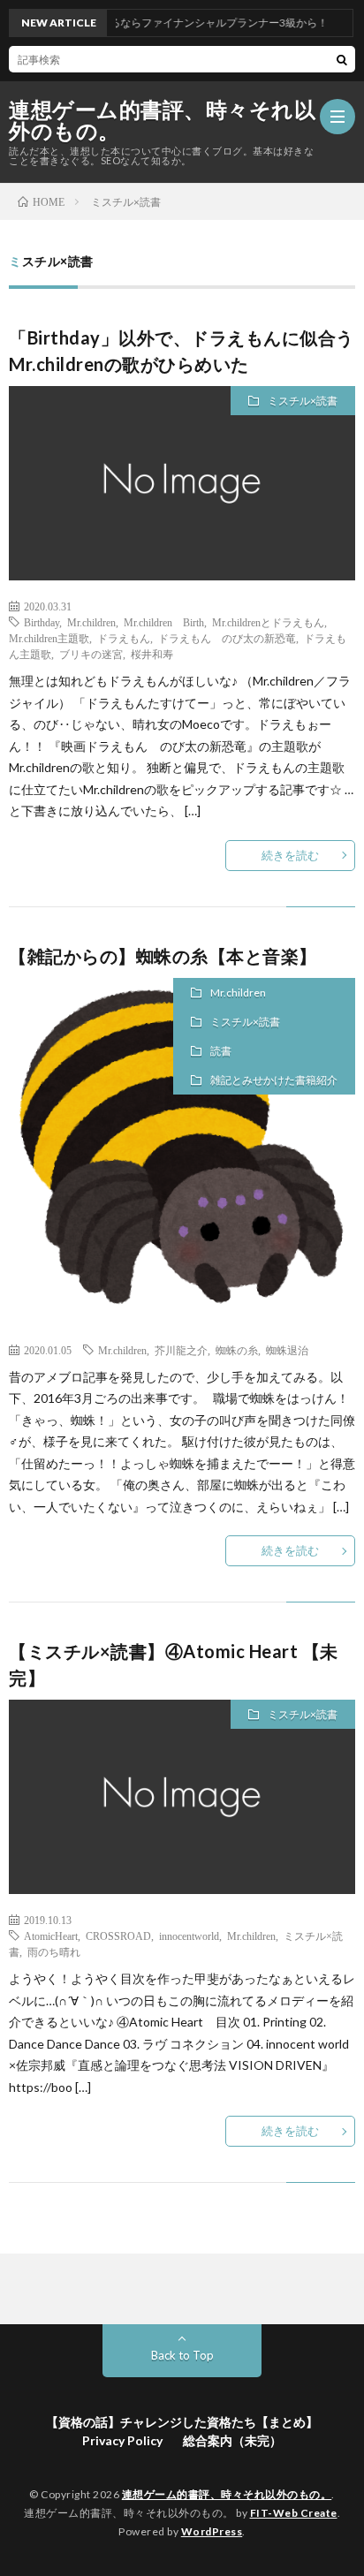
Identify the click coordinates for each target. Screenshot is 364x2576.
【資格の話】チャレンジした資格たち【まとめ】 (182, 2422)
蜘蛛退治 (287, 1350)
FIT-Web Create (294, 2513)
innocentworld (189, 1936)
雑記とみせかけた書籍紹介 (274, 1080)
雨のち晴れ (54, 1951)
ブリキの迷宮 (91, 654)
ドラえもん (124, 638)
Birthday (42, 622)
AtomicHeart (51, 1936)
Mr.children (91, 622)
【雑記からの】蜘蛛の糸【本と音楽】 (163, 956)
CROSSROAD (118, 1936)
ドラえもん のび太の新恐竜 (227, 638)
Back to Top (182, 2355)
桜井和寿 (152, 654)
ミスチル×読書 (303, 401)
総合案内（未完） (232, 2440)
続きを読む (290, 855)
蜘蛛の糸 (237, 1350)
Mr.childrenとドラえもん (268, 622)
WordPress (212, 2531)
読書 (221, 1051)
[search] (342, 59)
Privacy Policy (122, 2440)
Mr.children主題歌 (49, 638)
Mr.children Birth (164, 622)
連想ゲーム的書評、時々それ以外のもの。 (162, 120)
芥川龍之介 (181, 1350)
